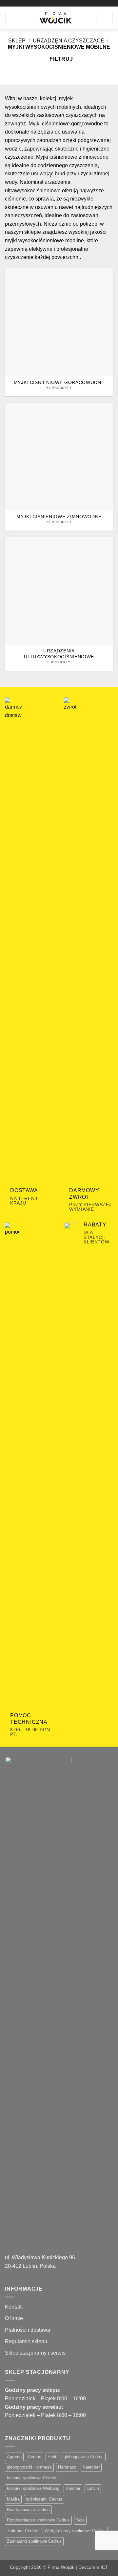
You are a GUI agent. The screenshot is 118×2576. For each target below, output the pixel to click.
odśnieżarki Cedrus (44, 2499)
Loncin (93, 2488)
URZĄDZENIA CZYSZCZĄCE (69, 41)
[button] (11, 18)
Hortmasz (67, 2467)
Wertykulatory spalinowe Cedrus (75, 2531)
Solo (80, 2520)
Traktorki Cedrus (23, 2531)
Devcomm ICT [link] (93, 2567)
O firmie (14, 2318)
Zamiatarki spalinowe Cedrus (34, 2541)
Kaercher (91, 2467)
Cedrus (35, 2457)
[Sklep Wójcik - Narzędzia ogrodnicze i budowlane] (56, 18)
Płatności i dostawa (28, 2330)
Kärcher (73, 2488)
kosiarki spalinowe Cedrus (32, 2478)
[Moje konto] (91, 18)
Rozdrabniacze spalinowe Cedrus (38, 2520)
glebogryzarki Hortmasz (29, 2467)
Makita (13, 2499)
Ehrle (52, 2457)
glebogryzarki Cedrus (84, 2457)
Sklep (17, 41)
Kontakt (14, 2307)
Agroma (14, 2457)
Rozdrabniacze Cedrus (28, 2510)
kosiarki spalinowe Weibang (33, 2488)
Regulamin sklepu (26, 2341)
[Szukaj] (23, 18)
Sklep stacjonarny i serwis (35, 2353)
